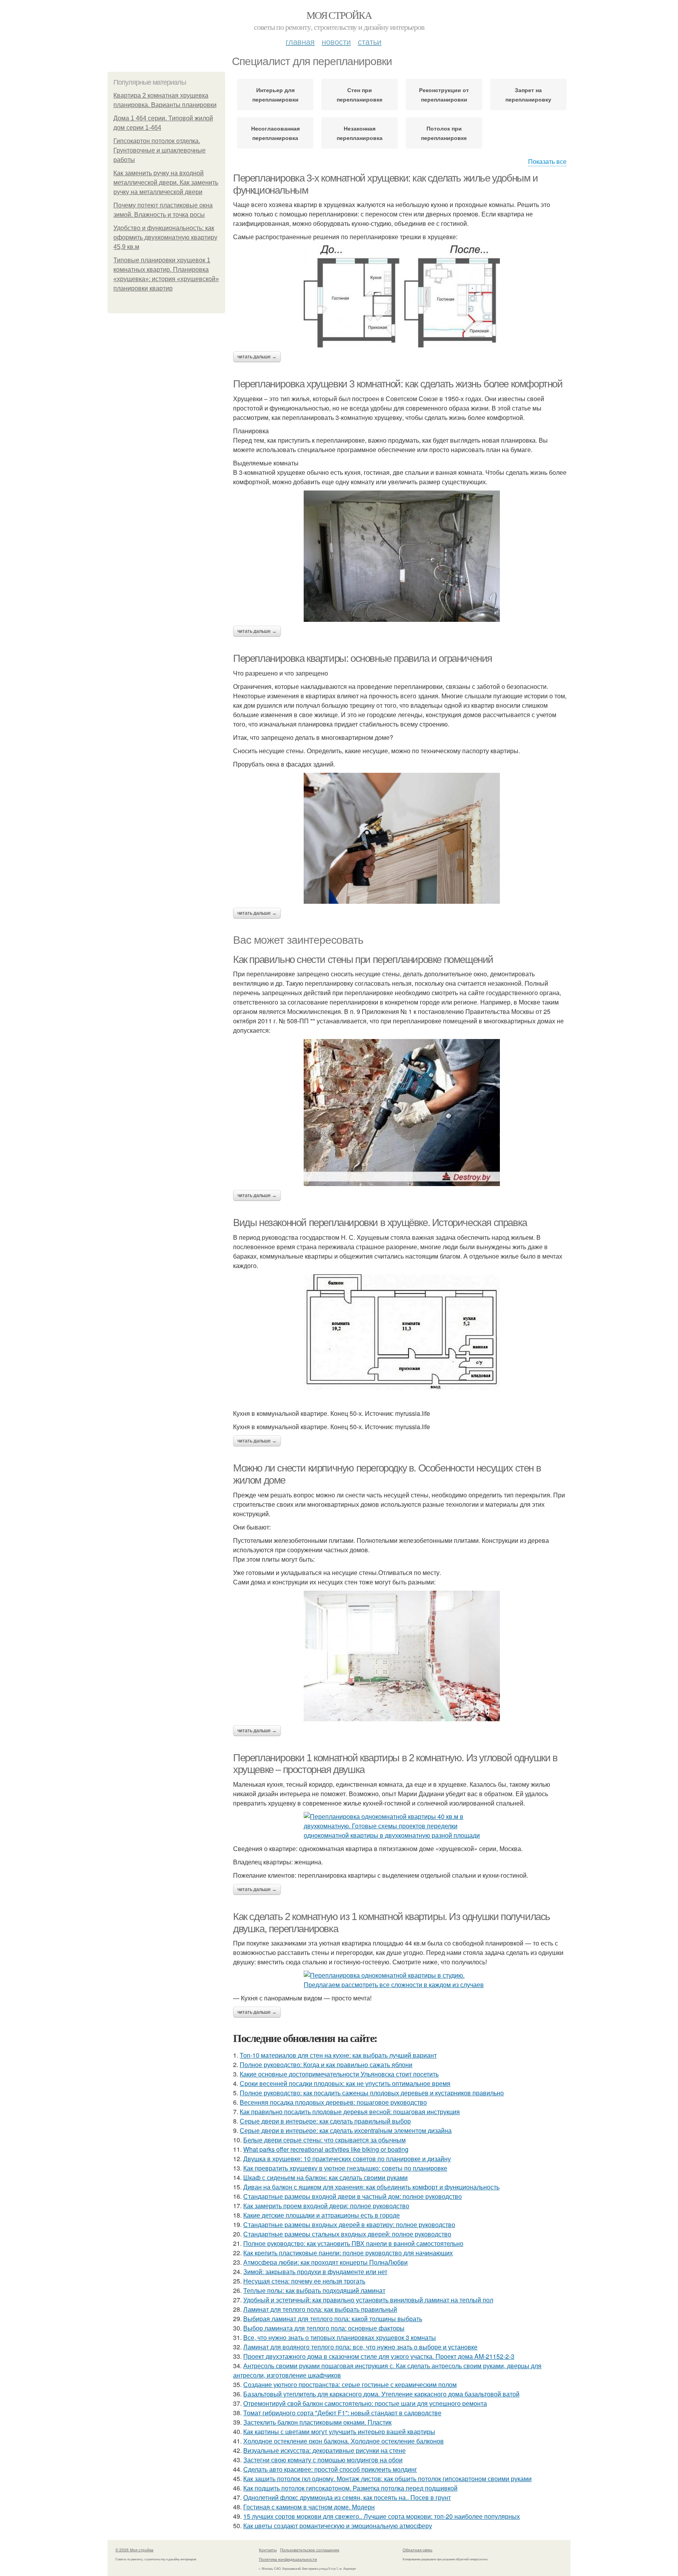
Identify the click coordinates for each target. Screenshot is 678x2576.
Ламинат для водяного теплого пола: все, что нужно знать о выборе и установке (360, 2347)
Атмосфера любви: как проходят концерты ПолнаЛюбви (325, 2262)
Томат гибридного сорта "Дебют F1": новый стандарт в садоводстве (342, 2413)
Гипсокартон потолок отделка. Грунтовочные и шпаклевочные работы (159, 150)
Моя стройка (339, 15)
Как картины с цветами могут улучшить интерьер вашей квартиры (339, 2432)
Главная (300, 41)
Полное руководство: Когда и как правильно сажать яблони (326, 2065)
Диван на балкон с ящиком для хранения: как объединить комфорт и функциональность (371, 2187)
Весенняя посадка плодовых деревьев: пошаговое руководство (333, 2102)
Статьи (370, 41)
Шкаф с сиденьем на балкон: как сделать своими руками (325, 2177)
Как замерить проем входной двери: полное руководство (326, 2206)
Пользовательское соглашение (310, 2550)
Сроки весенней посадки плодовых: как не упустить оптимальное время (345, 2083)
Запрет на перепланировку (528, 94)
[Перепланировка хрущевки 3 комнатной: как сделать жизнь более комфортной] (402, 556)
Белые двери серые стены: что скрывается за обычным (324, 2140)
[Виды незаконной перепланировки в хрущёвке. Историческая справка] (402, 1340)
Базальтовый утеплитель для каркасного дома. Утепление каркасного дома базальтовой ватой (381, 2394)
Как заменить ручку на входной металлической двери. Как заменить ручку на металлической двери (166, 183)
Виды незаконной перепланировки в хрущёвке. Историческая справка (380, 1223)
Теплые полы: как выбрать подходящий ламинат (314, 2290)
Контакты (268, 2550)
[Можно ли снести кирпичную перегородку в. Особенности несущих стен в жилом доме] (402, 1656)
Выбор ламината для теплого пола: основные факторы (324, 2328)
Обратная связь (417, 2550)
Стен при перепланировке (360, 94)
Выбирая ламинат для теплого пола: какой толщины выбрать (333, 2319)
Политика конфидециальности (288, 2559)
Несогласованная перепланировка (275, 133)
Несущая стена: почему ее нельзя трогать (304, 2281)
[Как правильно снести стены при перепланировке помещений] (402, 1113)
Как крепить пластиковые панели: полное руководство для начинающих (348, 2253)
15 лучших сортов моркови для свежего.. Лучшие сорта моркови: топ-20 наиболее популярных (382, 2516)
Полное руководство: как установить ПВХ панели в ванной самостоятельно (353, 2243)
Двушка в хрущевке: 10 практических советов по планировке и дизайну (347, 2159)
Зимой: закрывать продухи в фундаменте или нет (315, 2272)
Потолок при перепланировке (444, 133)
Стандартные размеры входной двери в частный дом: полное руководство (353, 2196)
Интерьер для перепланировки (275, 94)
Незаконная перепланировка (360, 133)
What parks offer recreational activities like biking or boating (326, 2149)
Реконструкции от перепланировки (444, 94)
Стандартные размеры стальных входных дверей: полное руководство (347, 2234)
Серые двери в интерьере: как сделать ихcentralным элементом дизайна (346, 2130)
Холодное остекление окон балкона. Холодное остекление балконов (344, 2441)
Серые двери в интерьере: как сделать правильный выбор (325, 2121)
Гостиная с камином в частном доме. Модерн (309, 2507)
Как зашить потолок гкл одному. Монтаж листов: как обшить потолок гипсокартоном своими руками (387, 2479)
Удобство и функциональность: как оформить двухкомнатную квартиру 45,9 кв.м (165, 237)
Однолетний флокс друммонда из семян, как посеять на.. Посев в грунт (347, 2497)
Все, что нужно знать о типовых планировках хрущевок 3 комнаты (340, 2337)
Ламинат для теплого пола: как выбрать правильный (320, 2309)
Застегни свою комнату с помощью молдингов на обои (323, 2460)
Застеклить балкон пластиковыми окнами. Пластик (317, 2422)
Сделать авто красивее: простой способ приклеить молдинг (330, 2469)
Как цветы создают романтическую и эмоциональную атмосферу (338, 2526)
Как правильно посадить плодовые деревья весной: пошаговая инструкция (350, 2112)
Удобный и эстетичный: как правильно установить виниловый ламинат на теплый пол (368, 2300)
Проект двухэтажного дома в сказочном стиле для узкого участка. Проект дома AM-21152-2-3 (379, 2356)
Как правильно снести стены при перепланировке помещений (363, 959)
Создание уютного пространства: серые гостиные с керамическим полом (350, 2384)
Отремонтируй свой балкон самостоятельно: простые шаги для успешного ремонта (365, 2403)
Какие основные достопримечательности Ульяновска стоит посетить (339, 2074)
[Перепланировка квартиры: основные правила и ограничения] (402, 838)
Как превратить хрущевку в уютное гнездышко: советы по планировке (345, 2168)
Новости (336, 41)
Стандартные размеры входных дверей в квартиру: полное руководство (349, 2224)
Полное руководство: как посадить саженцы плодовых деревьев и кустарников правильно (372, 2093)
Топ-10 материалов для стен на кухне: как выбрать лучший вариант (338, 2055)
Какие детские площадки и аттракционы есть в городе (322, 2215)
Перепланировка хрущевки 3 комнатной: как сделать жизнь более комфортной (398, 384)
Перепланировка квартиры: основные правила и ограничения (363, 658)
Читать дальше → (257, 357)
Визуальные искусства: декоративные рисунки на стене (324, 2450)
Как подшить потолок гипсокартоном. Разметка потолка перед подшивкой (350, 2488)
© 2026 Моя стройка (134, 2550)
